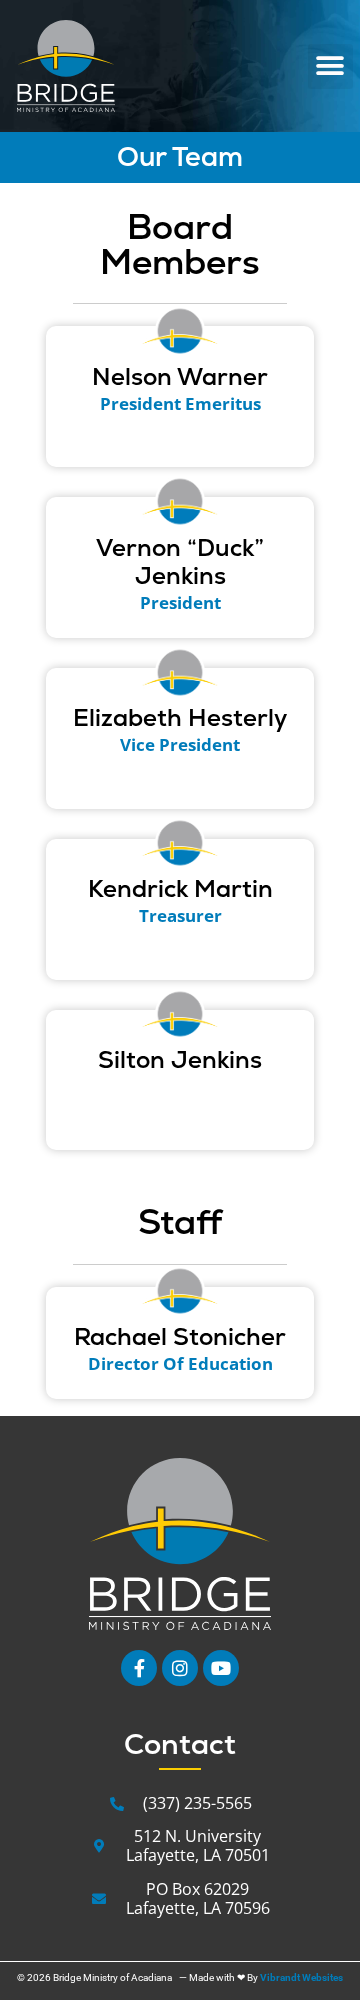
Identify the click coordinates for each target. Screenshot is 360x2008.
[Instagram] (180, 1668)
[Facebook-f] (139, 1668)
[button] (330, 66)
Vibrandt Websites (301, 1977)
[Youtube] (221, 1668)
